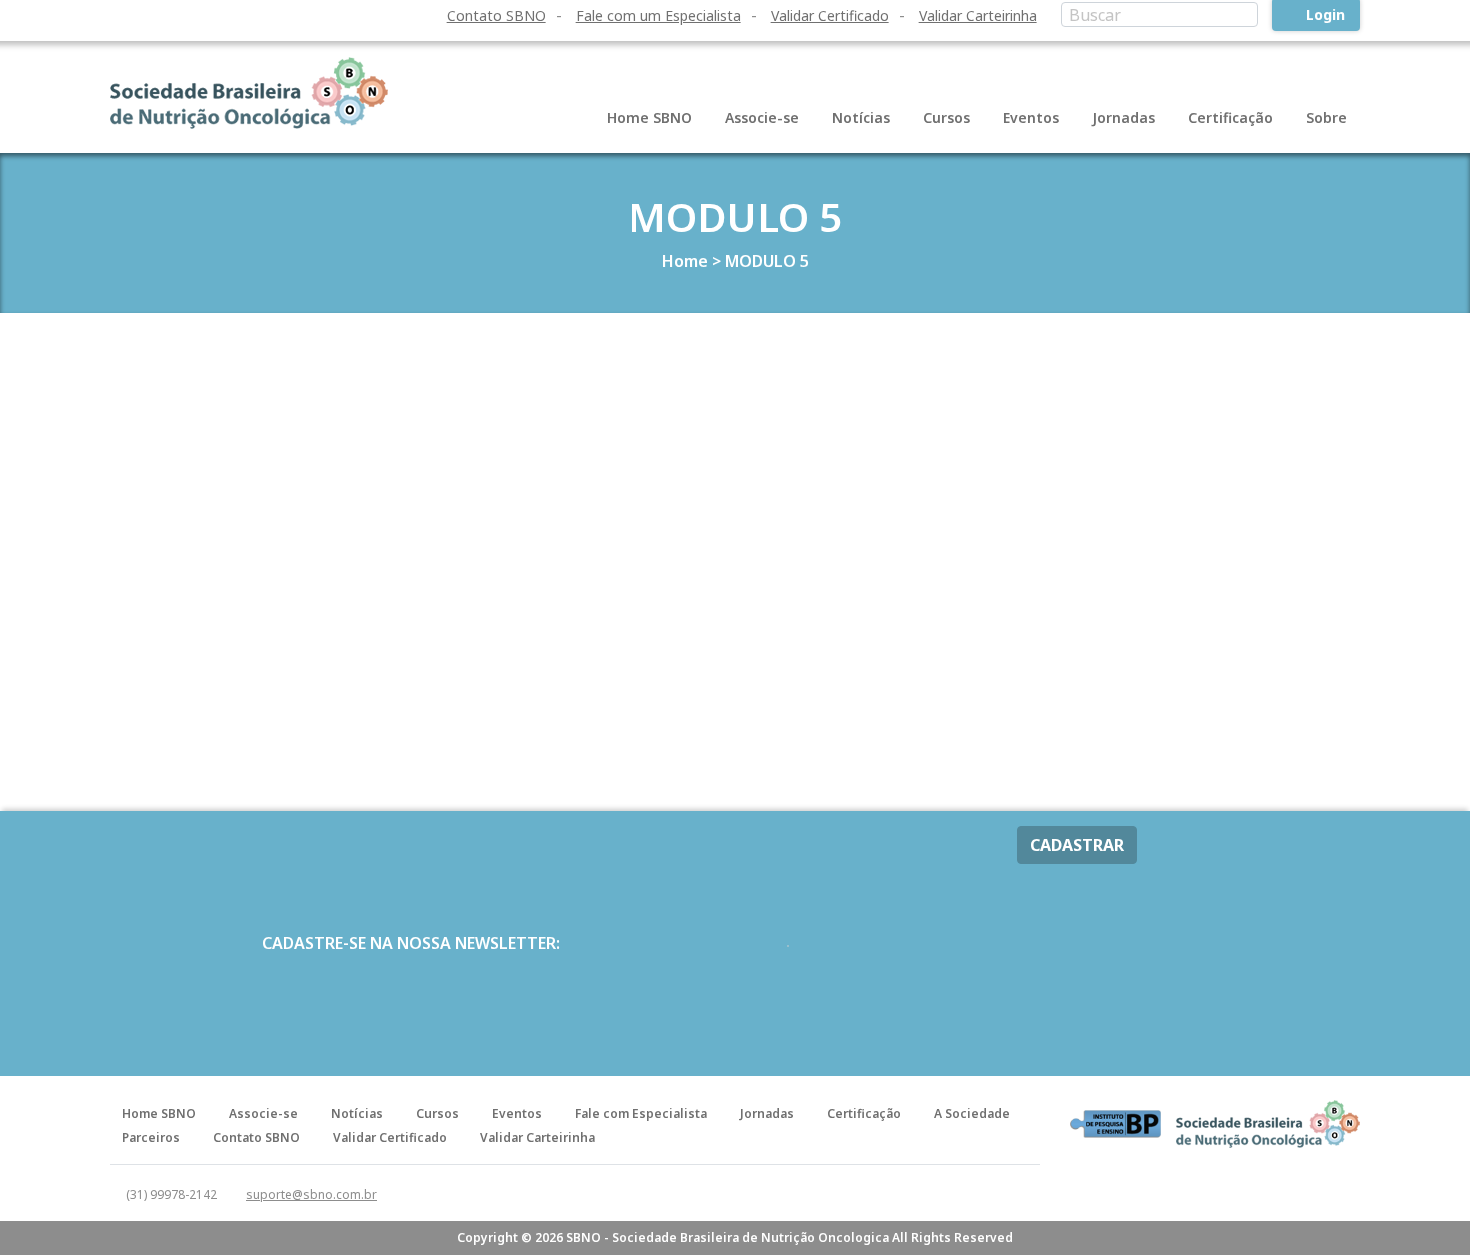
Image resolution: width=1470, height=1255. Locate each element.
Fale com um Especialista (658, 15)
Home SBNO (649, 117)
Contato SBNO (496, 15)
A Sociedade (972, 1113)
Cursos (946, 117)
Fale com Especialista (641, 1113)
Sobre (1326, 117)
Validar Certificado (830, 15)
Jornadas (1123, 117)
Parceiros (151, 1137)
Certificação (1230, 117)
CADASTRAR (1077, 845)
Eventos (1031, 117)
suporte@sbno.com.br (311, 1194)
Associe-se (762, 117)
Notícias (861, 117)
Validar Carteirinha (978, 15)
